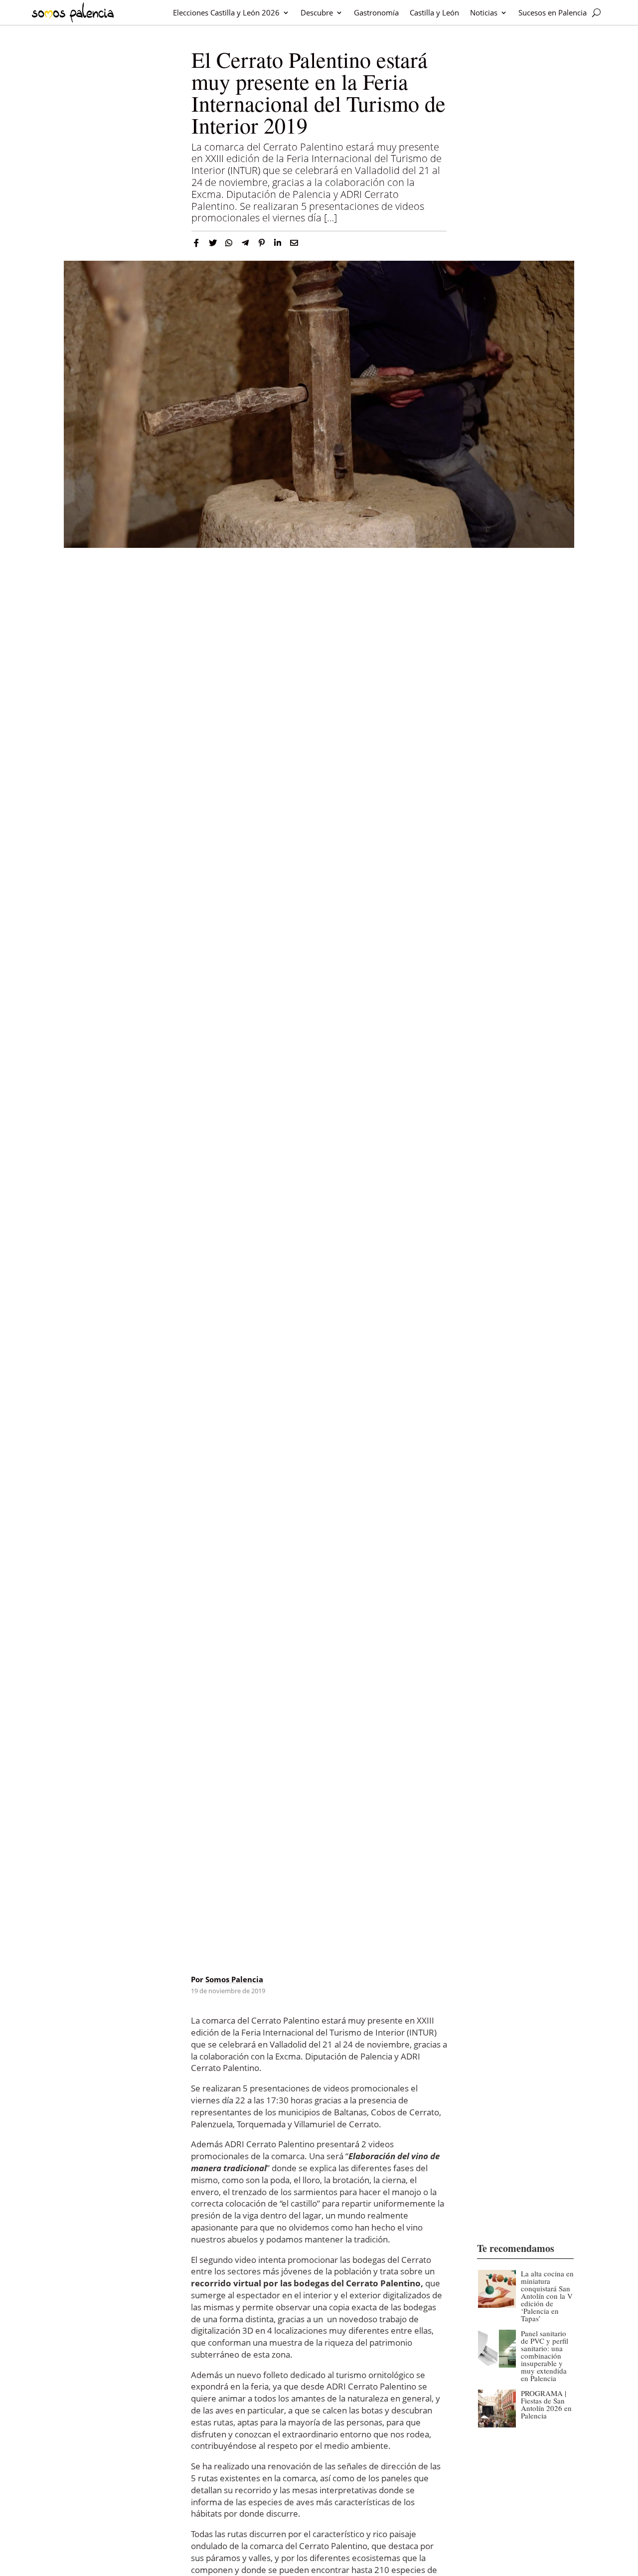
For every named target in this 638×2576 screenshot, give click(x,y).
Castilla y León (434, 12)
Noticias (484, 12)
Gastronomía (376, 12)
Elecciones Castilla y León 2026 (226, 12)
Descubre (317, 12)
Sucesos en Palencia (553, 12)
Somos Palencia (234, 1979)
